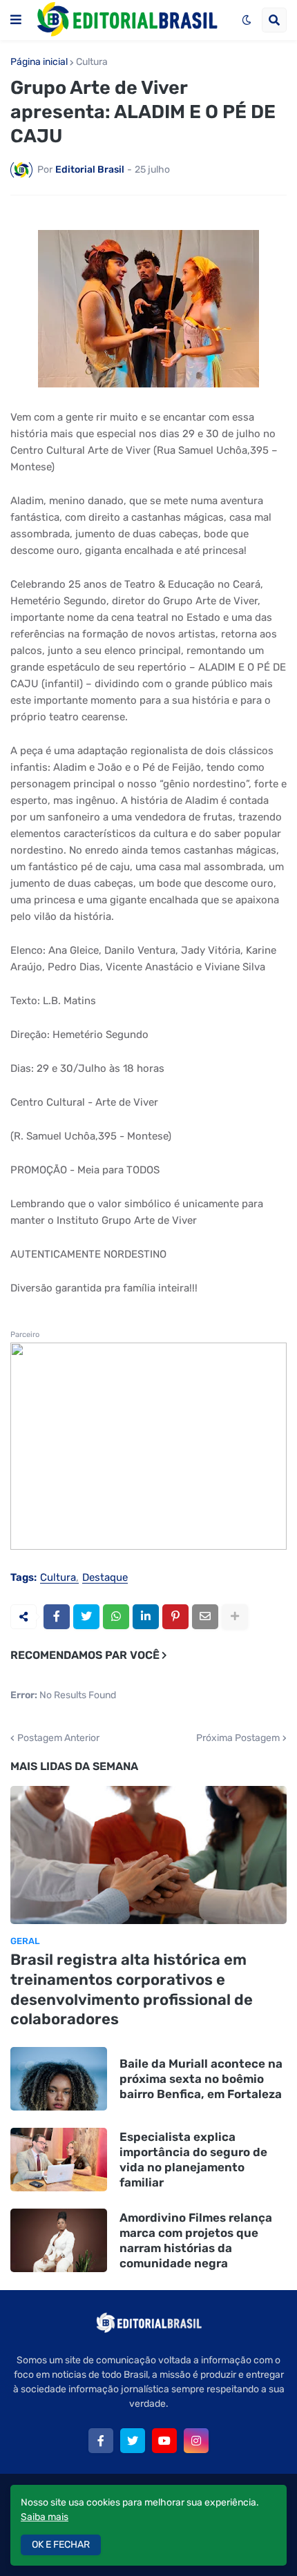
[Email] (205, 1617)
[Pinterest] (175, 1617)
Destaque (105, 1578)
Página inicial (39, 62)
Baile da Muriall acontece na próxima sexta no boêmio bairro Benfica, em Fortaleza (201, 2079)
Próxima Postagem (238, 1738)
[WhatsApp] (116, 1617)
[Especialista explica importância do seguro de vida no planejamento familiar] (59, 2160)
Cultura (92, 62)
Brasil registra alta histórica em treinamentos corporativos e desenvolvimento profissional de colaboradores (132, 1989)
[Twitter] (86, 1617)
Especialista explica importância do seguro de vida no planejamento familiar (193, 2160)
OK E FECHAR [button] (61, 2545)
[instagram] (196, 2441)
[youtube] (164, 2441)
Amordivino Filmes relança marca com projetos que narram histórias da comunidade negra (196, 2240)
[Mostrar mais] (235, 1617)
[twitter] (133, 2441)
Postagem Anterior (58, 1738)
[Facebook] (57, 1617)
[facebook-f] (101, 2441)
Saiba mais (45, 2517)
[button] (16, 20)
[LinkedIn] (146, 1617)
